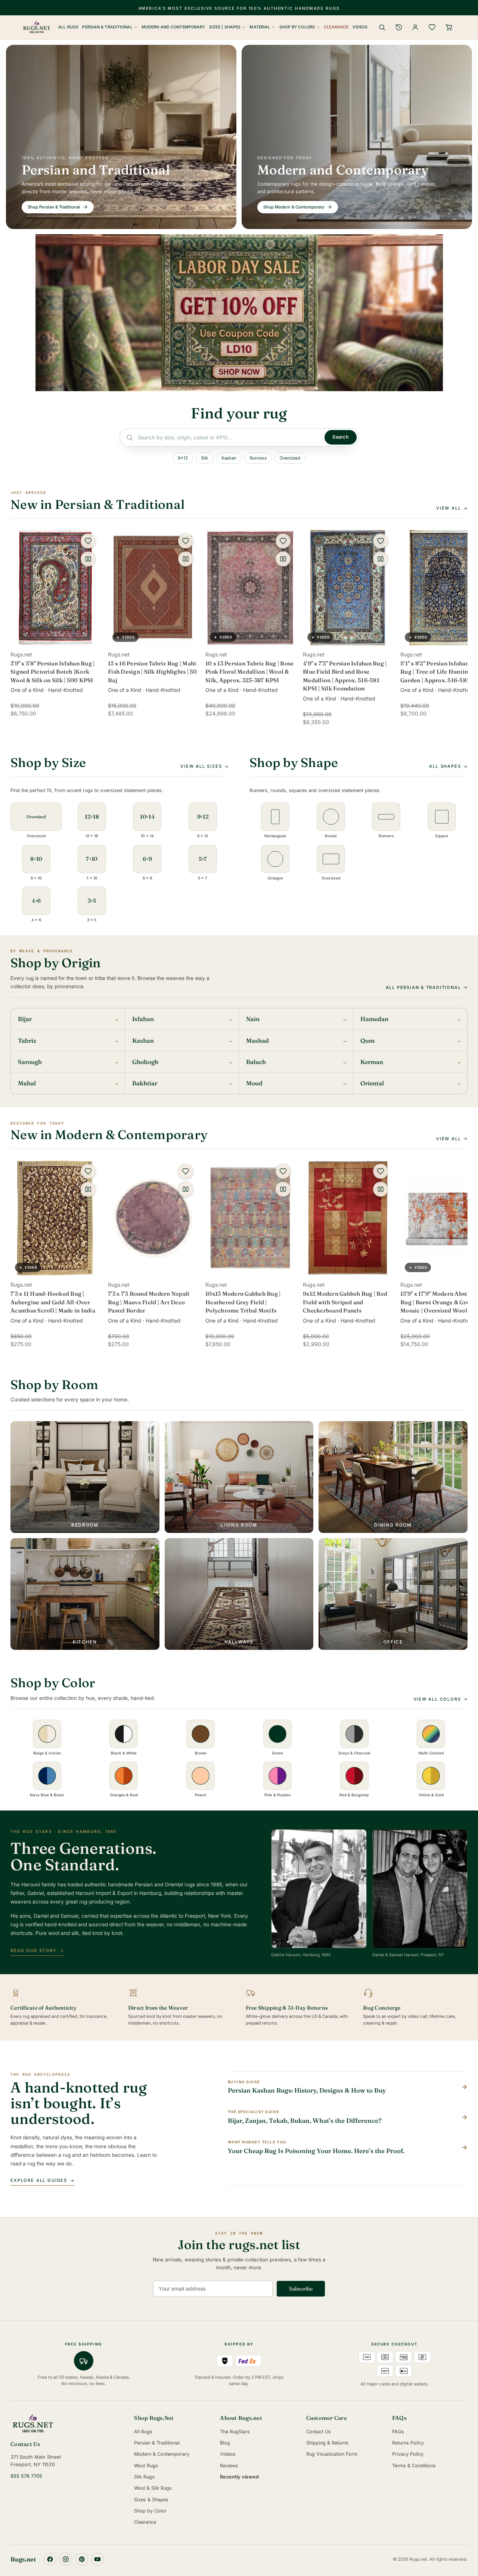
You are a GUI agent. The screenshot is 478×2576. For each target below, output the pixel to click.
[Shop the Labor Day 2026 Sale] (239, 313)
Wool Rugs (146, 2466)
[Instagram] (66, 2559)
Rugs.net (23, 2559)
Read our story (34, 1951)
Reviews (229, 2466)
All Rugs (68, 27)
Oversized (290, 458)
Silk (204, 458)
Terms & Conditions (414, 2466)
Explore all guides (39, 2180)
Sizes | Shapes (225, 27)
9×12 (183, 458)
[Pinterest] (82, 2559)
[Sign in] (415, 27)
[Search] (382, 27)
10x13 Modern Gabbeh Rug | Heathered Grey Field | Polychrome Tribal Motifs (243, 1302)
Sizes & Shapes (151, 2500)
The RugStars (235, 2432)
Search (341, 437)
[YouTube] (97, 2559)
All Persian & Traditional (423, 987)
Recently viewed (239, 2477)
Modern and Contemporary (173, 27)
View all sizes (201, 766)
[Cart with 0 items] (449, 27)
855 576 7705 (26, 2476)
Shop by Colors (297, 27)
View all (448, 508)
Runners (258, 458)
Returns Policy (408, 2443)
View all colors (437, 1699)
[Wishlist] (432, 27)
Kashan (229, 458)
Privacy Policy (408, 2454)
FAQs (398, 2432)
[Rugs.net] (67, 2424)
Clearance (336, 27)
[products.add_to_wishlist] (88, 541)
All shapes (445, 766)
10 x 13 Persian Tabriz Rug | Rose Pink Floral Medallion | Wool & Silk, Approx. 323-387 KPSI (249, 672)
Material (260, 27)
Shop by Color (150, 2511)
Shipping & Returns (327, 2443)
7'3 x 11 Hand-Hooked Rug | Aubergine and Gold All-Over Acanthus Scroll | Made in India (53, 1302)
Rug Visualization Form (332, 2454)
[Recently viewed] (399, 27)
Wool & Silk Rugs (153, 2488)
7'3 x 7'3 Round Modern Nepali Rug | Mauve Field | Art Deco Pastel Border (149, 1302)
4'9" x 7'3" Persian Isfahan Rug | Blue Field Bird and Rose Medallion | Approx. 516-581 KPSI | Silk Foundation (345, 676)
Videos (360, 27)
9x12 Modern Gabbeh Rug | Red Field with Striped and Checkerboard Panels (345, 1302)
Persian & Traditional (107, 27)
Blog (225, 2443)
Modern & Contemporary (162, 2454)
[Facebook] (50, 2559)
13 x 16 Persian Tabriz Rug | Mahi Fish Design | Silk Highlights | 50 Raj (153, 672)
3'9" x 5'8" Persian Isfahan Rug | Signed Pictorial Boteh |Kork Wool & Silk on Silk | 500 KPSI (52, 672)
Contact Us (319, 2432)
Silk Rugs (144, 2477)
